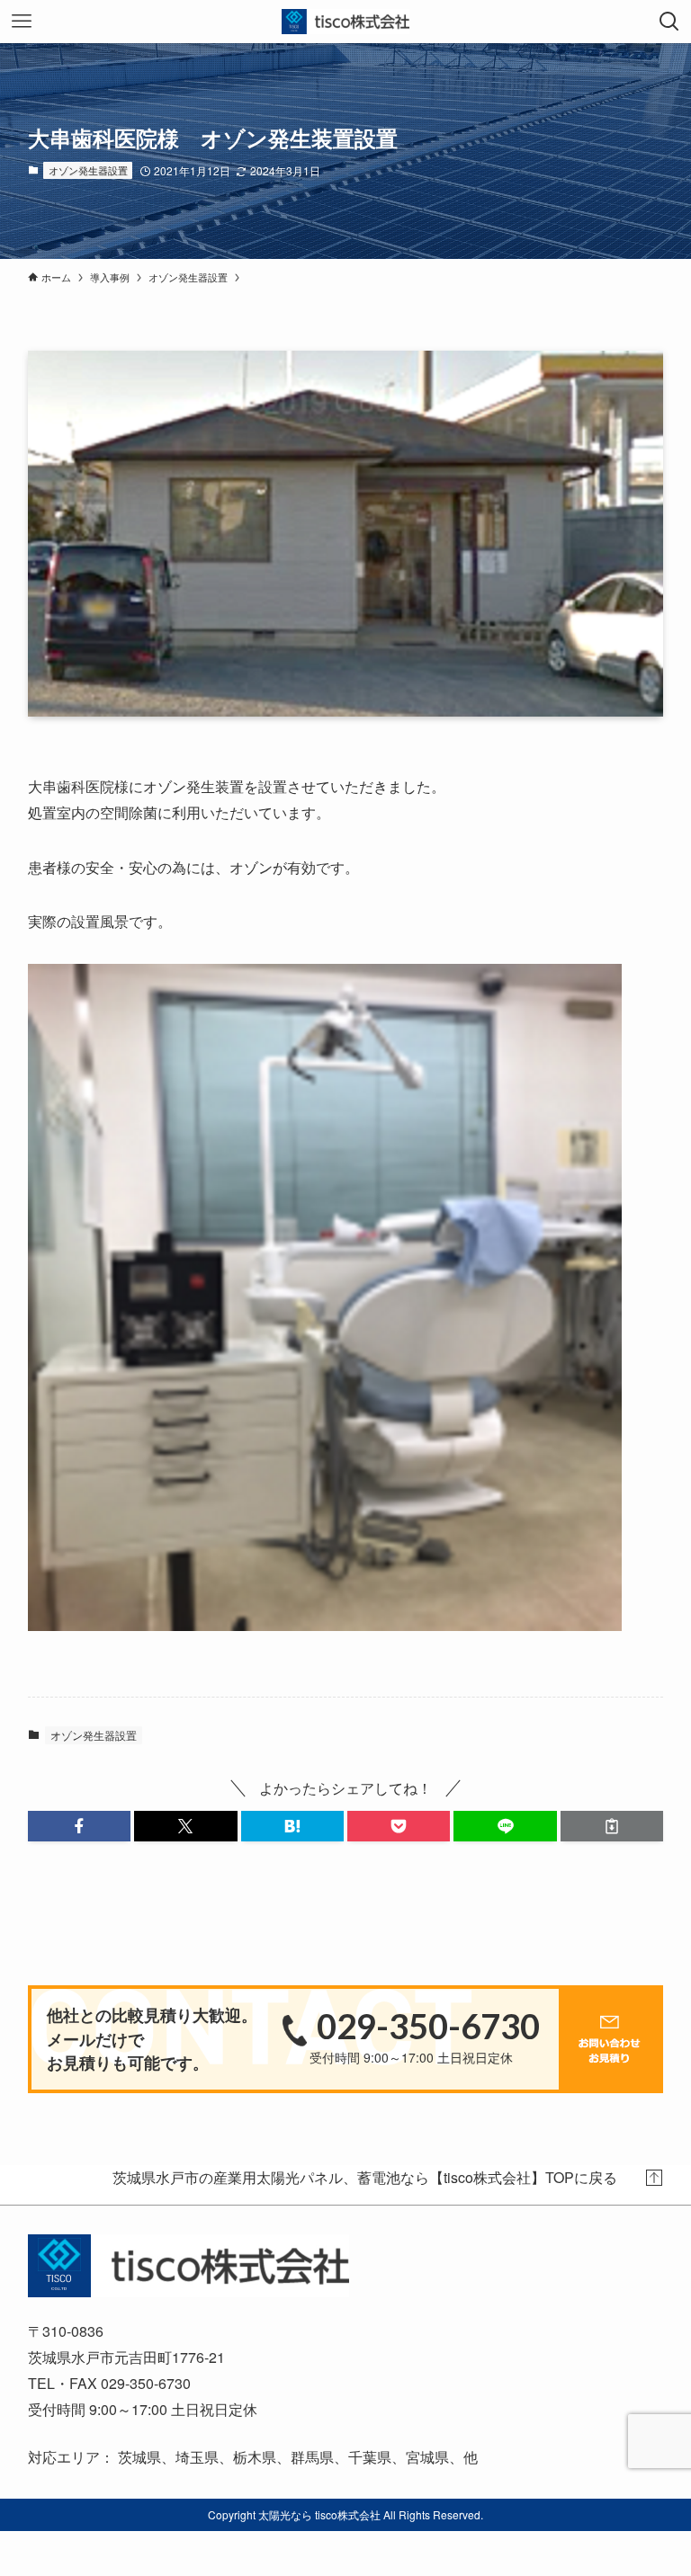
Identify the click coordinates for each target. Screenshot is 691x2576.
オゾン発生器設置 (88, 170)
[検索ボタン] (669, 22)
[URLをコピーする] (612, 1826)
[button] (79, 1826)
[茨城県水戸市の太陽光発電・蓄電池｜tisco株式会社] (346, 22)
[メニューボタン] (22, 22)
